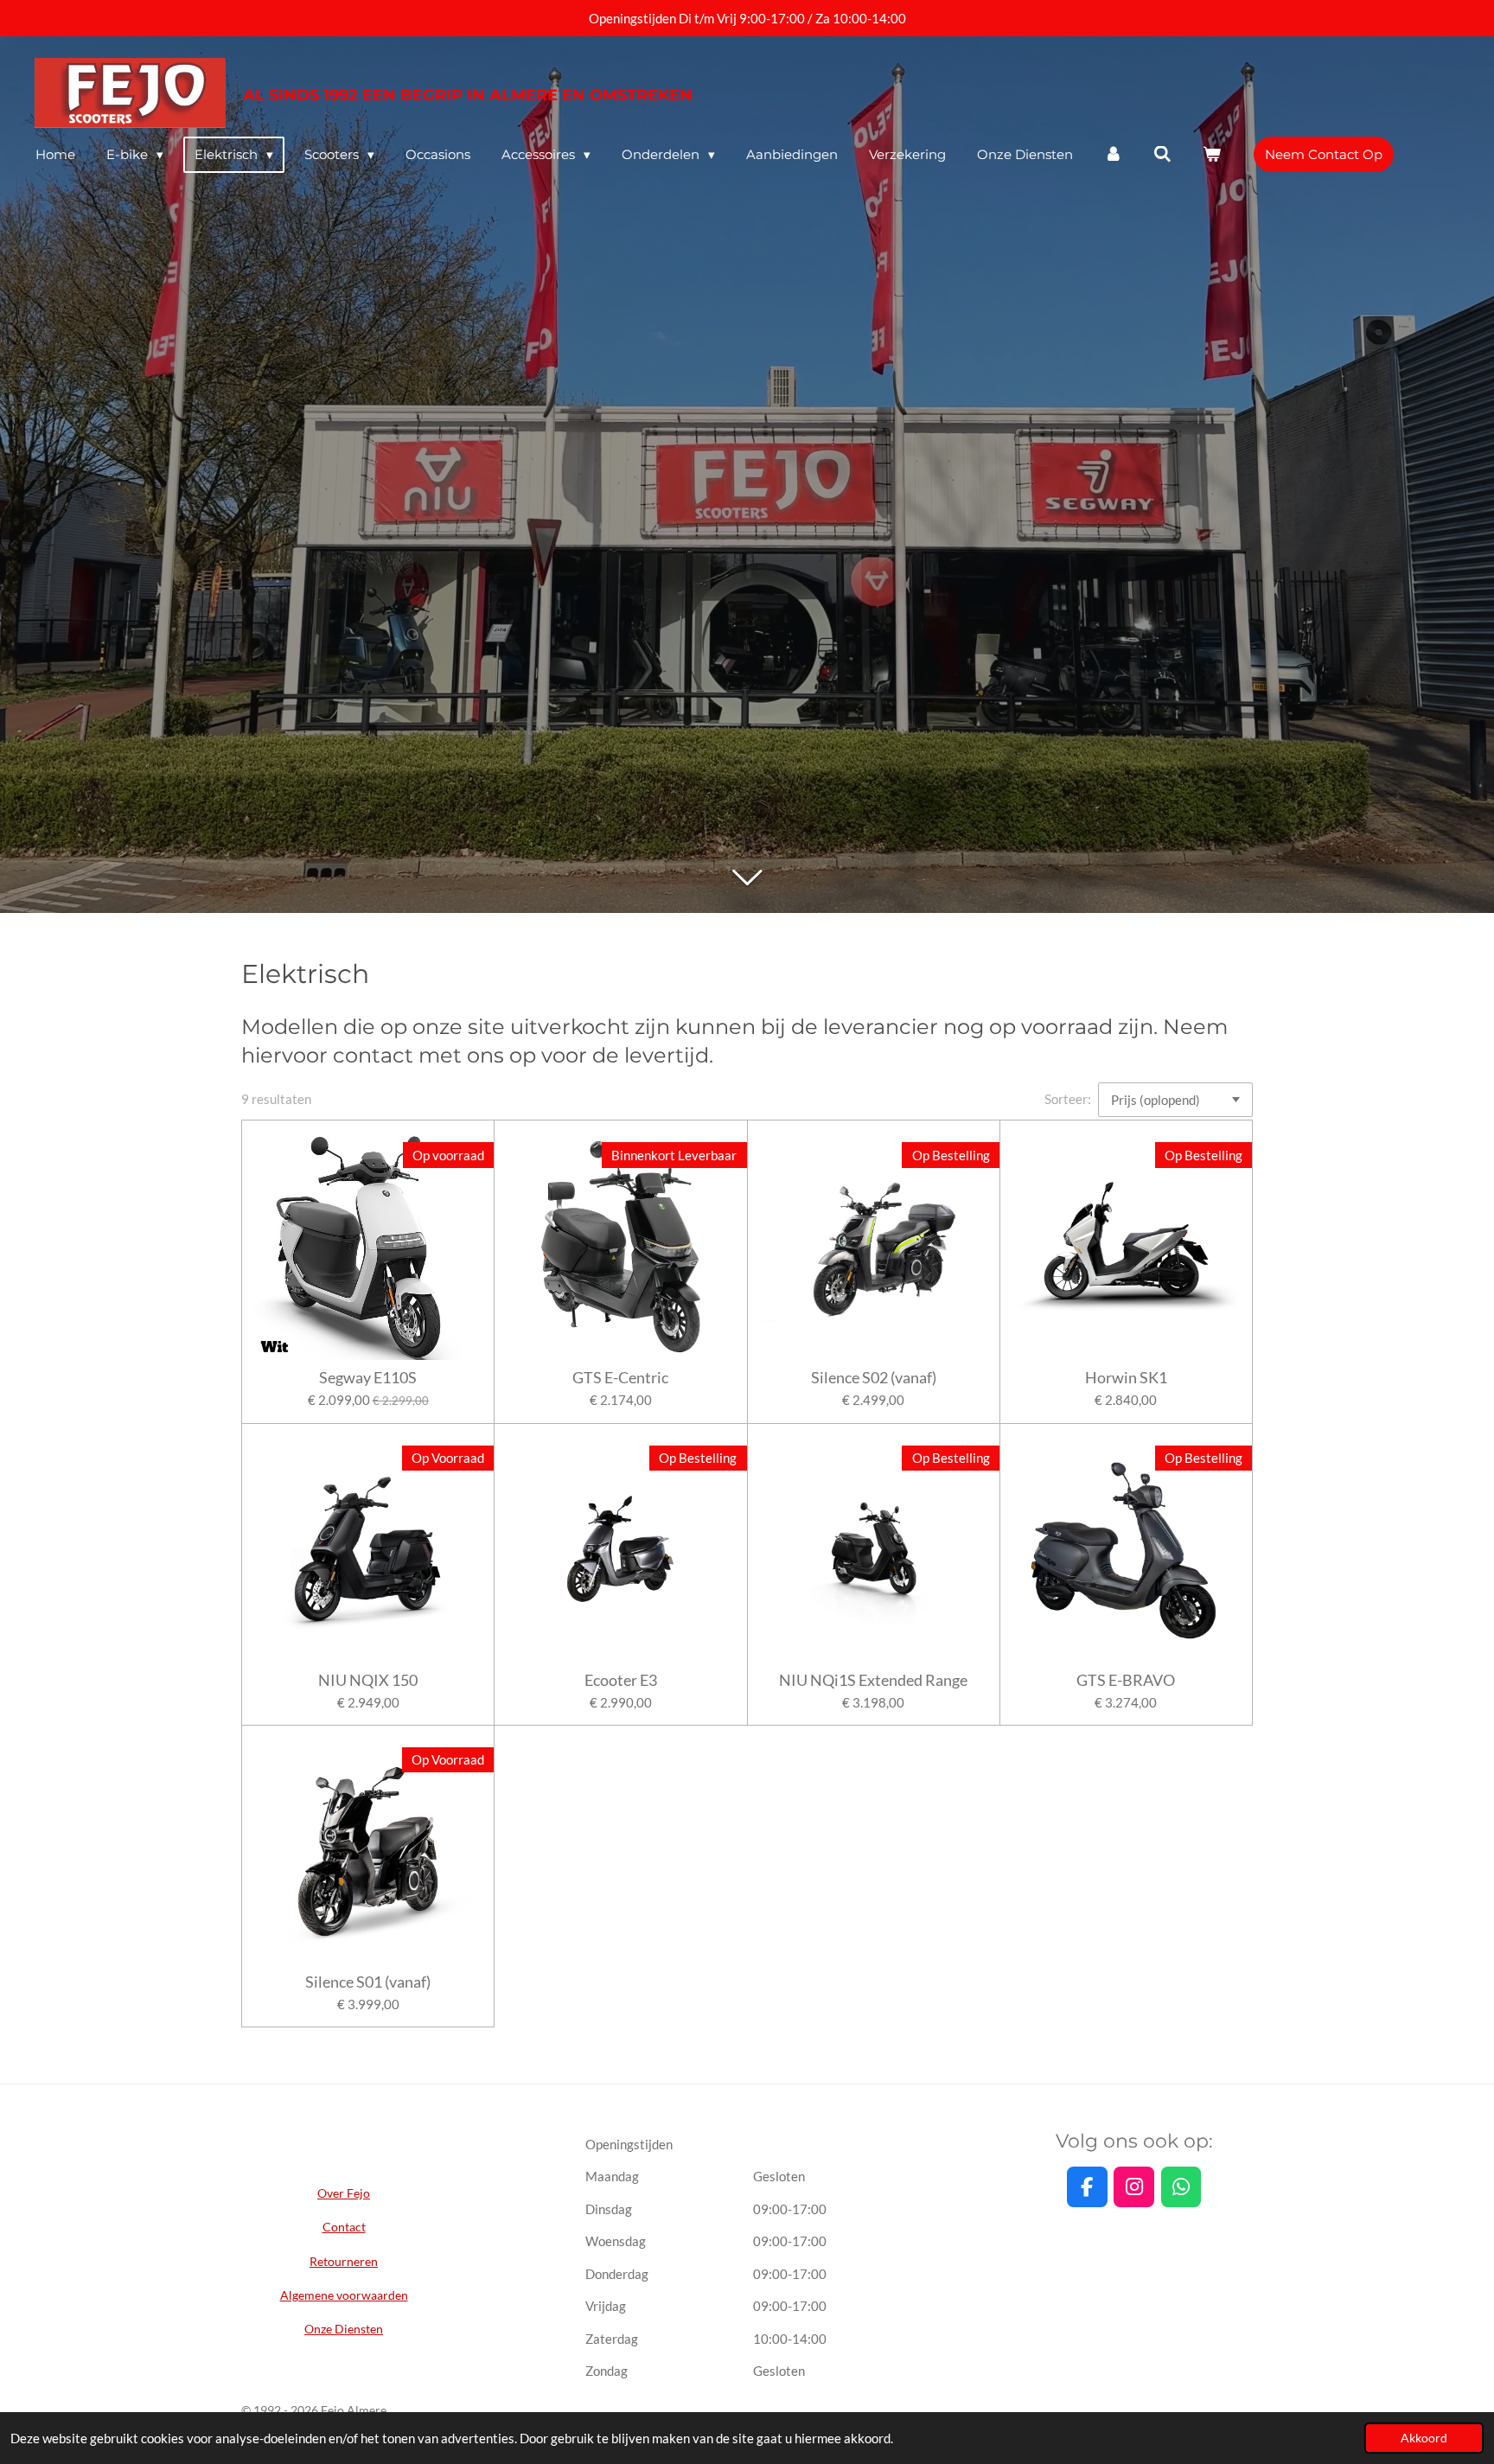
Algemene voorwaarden (344, 2295)
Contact (344, 2227)
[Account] (1113, 154)
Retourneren (344, 2261)
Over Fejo (344, 2193)
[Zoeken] (1162, 154)
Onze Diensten (344, 2329)
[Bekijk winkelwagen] (1212, 154)
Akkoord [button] (1424, 2438)
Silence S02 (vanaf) (874, 1378)
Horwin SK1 (1126, 1378)
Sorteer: (1068, 1099)
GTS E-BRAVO (1126, 1680)
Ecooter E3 (621, 1680)
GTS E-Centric (620, 1378)
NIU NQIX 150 (368, 1680)
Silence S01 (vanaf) (368, 1982)
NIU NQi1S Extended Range (873, 1680)
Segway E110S (368, 1378)
